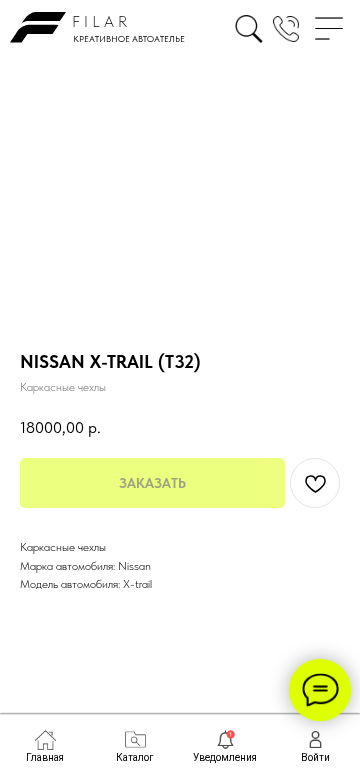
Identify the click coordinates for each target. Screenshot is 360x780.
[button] (286, 29)
